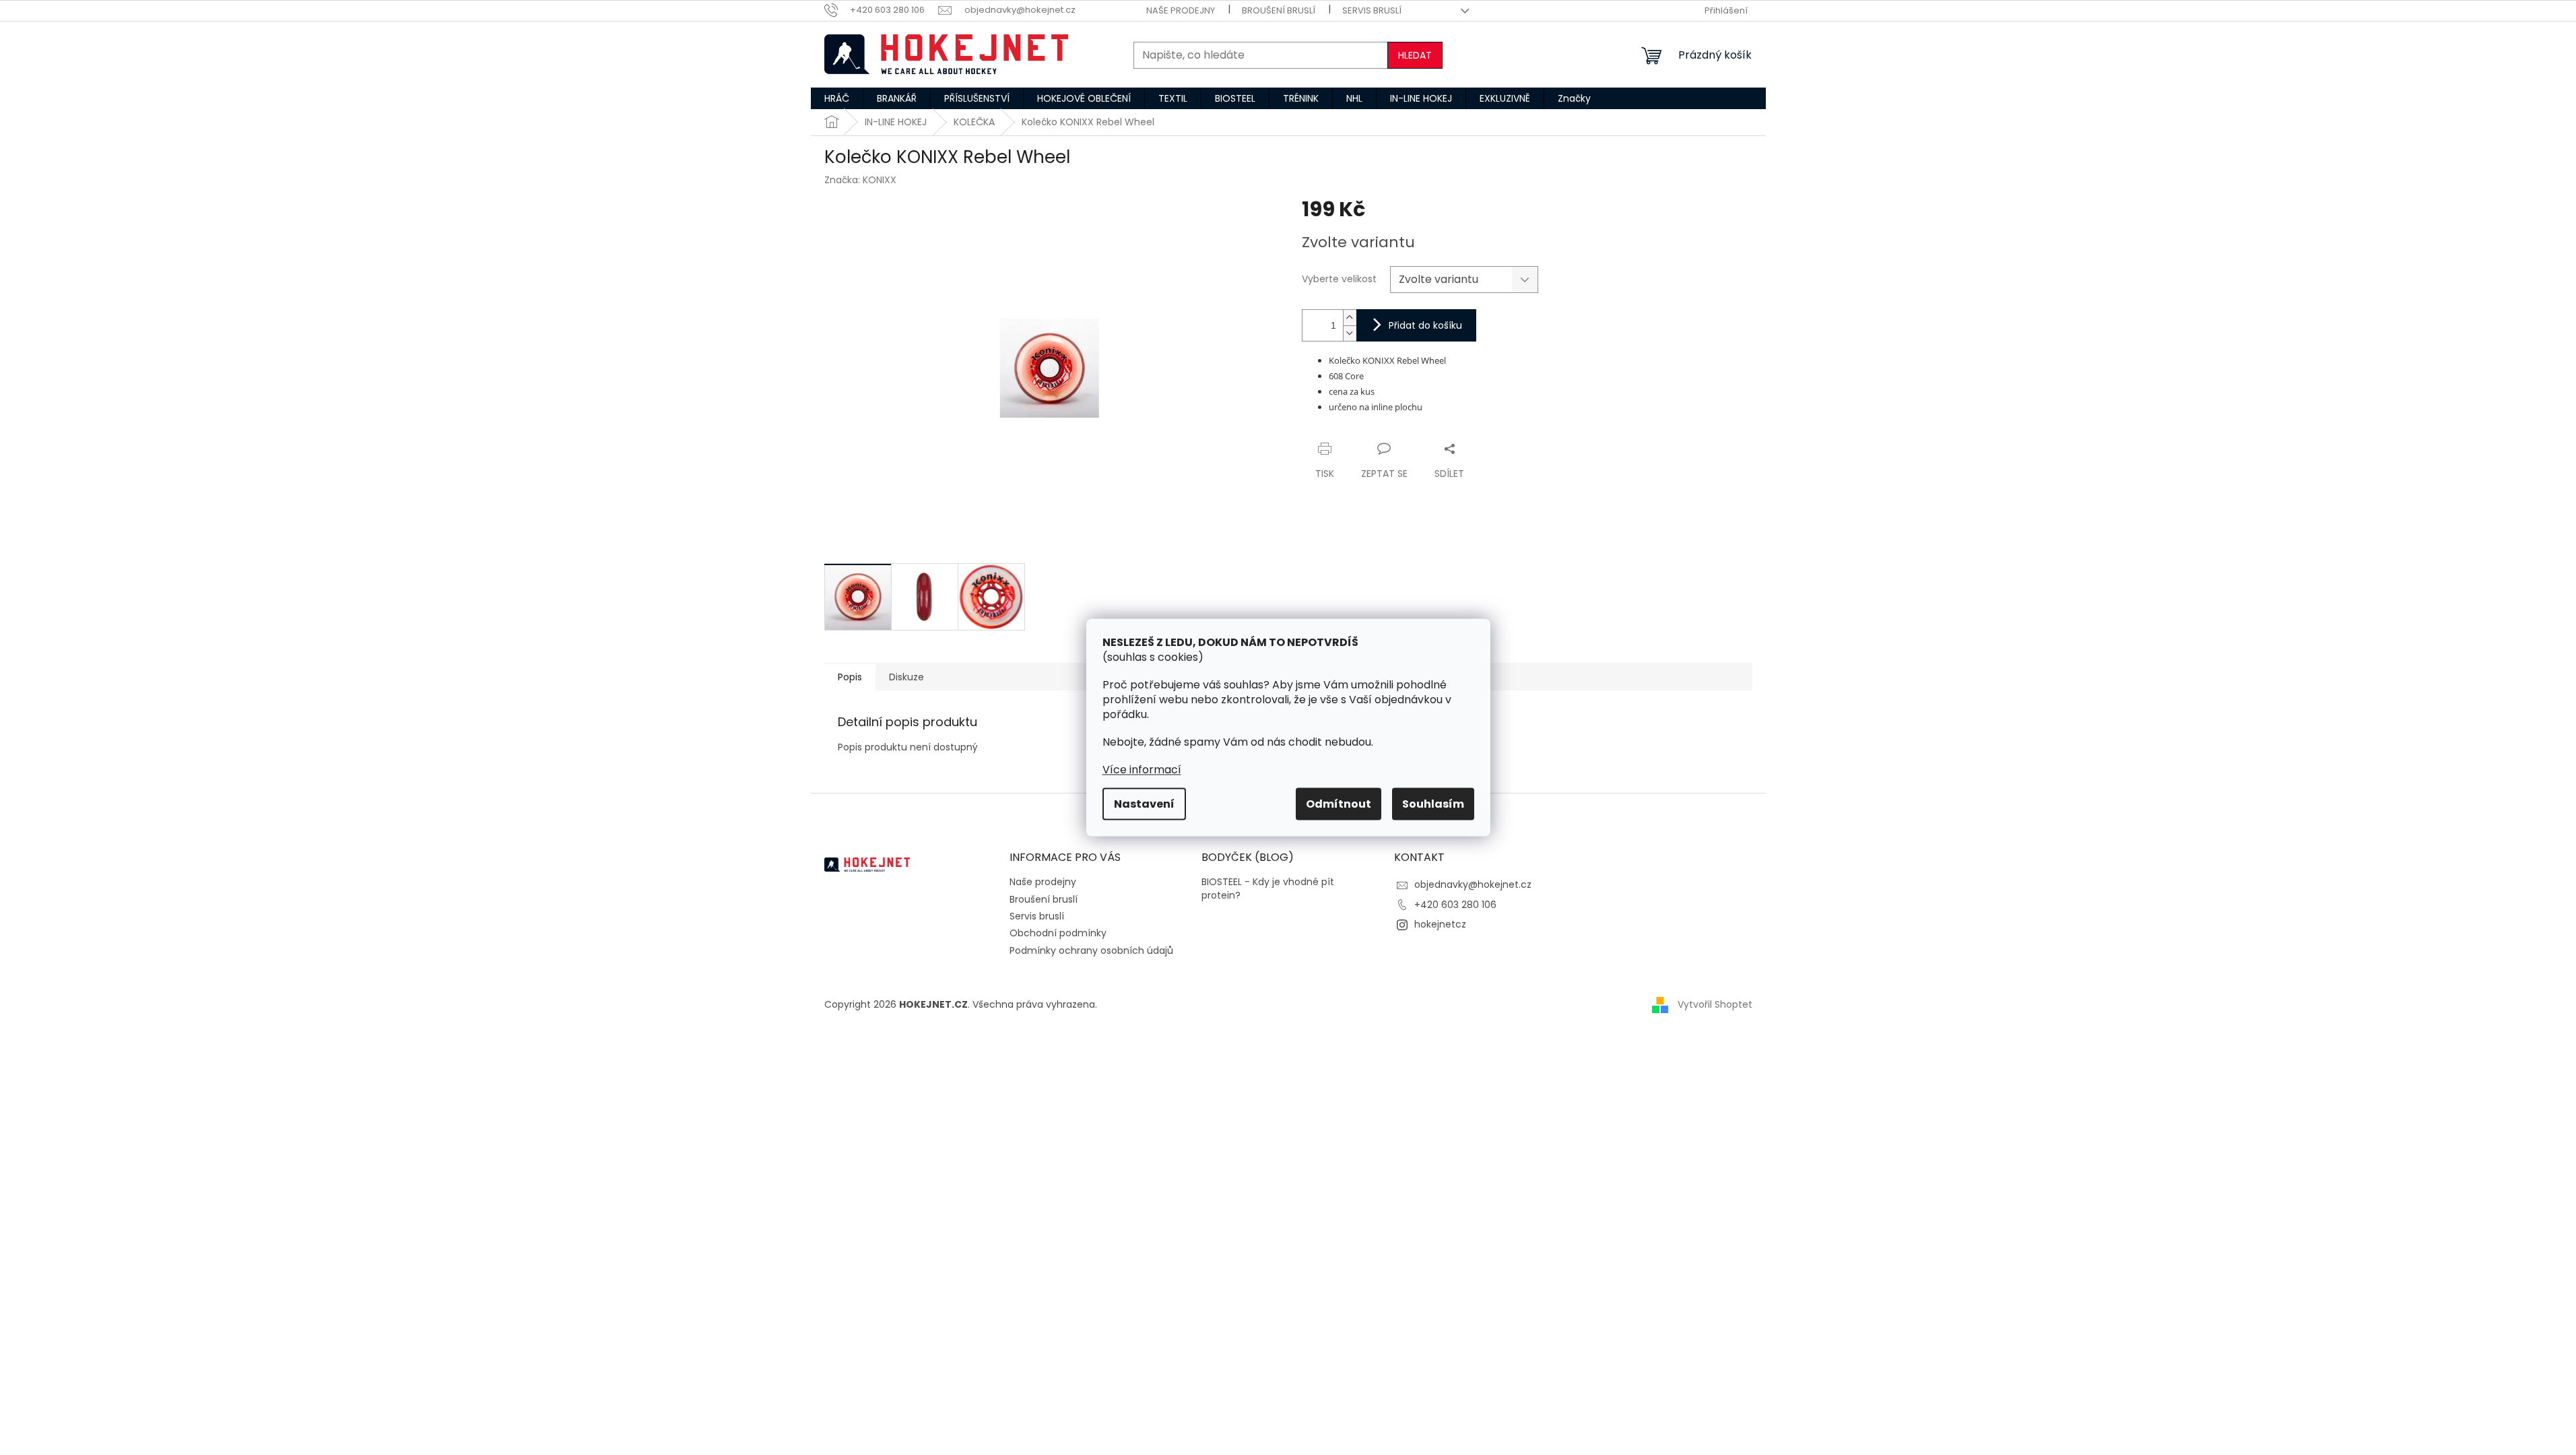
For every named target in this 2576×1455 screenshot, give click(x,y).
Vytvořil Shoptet (1715, 1004)
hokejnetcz (1440, 924)
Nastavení (1144, 804)
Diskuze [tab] (906, 677)
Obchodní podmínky (1058, 933)
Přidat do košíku (1425, 325)
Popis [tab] (850, 677)
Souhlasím (1433, 804)
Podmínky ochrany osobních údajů (1091, 950)
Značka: (860, 180)
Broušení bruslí (1279, 10)
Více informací (1142, 770)
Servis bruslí (1372, 10)
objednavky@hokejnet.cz (1473, 884)
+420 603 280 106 (1455, 905)
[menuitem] (837, 98)
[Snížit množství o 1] (1350, 333)
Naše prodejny (1181, 10)
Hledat (1415, 55)
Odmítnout (1339, 804)
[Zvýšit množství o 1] (1350, 318)
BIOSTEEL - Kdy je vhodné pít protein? (1268, 888)
